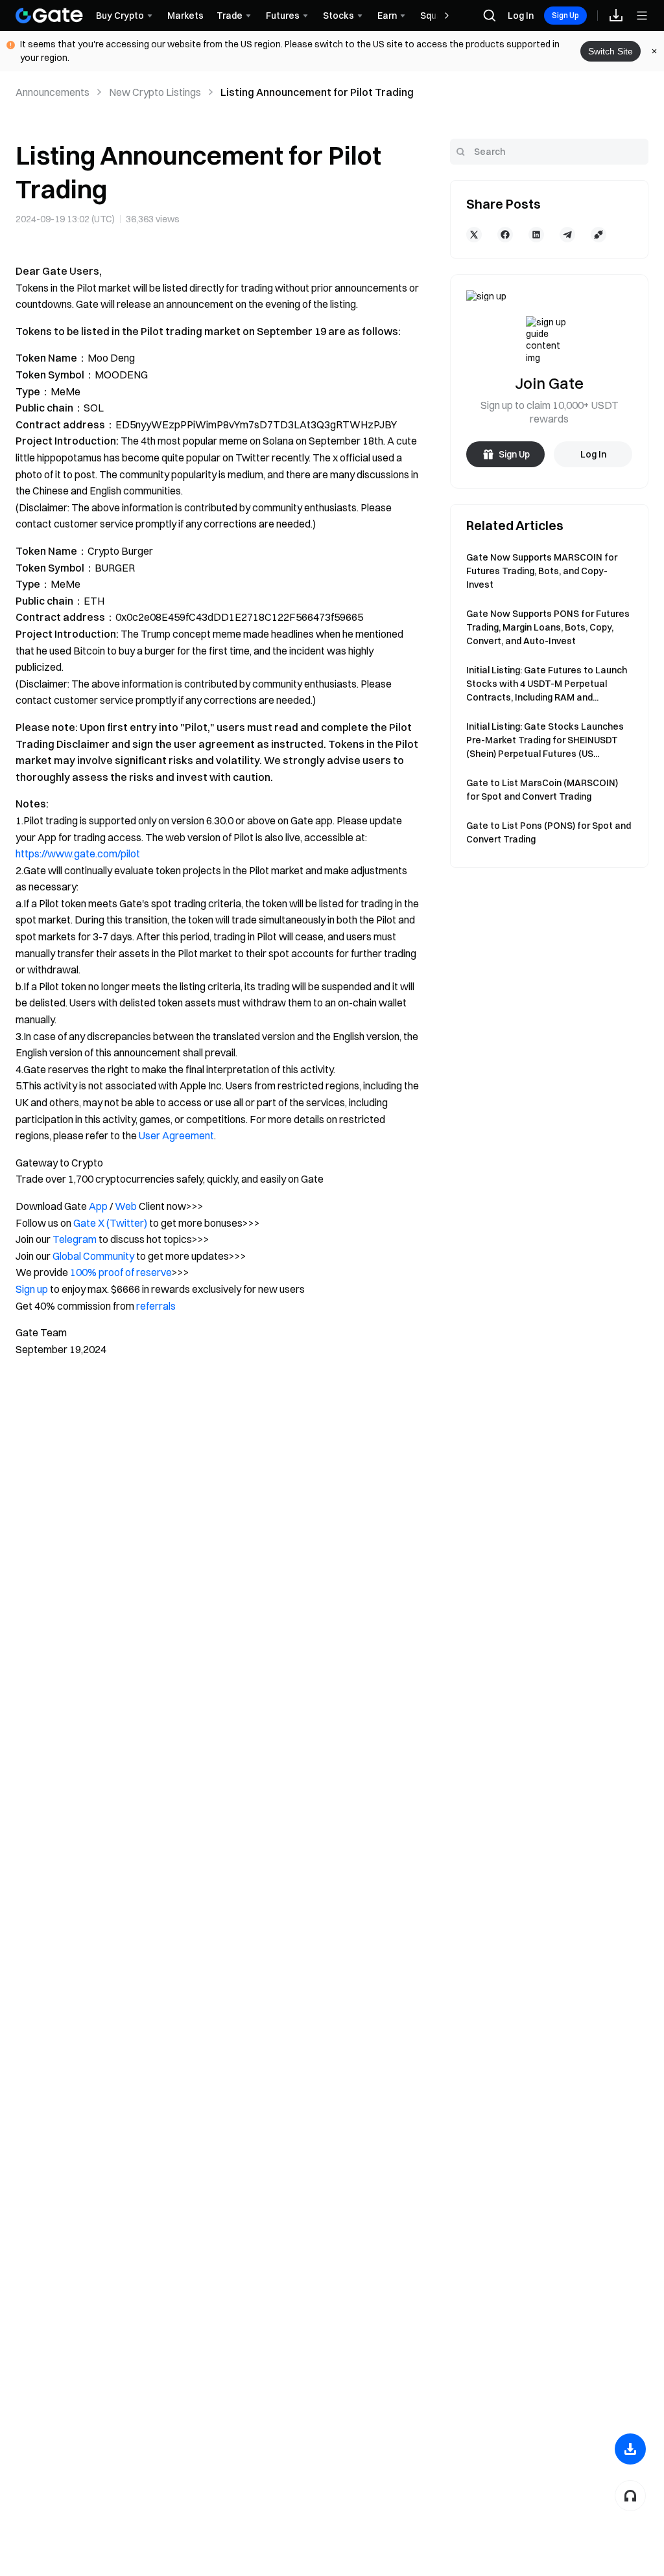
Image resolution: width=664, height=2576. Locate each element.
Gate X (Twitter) (110, 1223)
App (98, 1206)
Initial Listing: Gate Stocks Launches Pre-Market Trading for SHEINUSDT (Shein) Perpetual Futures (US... (545, 740)
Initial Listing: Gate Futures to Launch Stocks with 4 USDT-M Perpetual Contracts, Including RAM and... (547, 684)
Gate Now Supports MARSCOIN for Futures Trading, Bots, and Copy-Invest (542, 571)
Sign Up (565, 15)
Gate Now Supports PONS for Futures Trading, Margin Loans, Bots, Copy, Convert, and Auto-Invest (548, 627)
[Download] (630, 2449)
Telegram (75, 1239)
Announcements (53, 92)
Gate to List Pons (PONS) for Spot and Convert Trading (549, 832)
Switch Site (611, 51)
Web (126, 1206)
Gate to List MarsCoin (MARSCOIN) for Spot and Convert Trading (542, 790)
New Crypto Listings (155, 92)
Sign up (32, 1289)
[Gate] (49, 16)
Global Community (93, 1256)
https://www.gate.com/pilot (78, 853)
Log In (521, 16)
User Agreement (176, 1135)
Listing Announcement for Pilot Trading (317, 92)
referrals (156, 1306)
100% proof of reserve (121, 1272)
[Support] (630, 2496)
